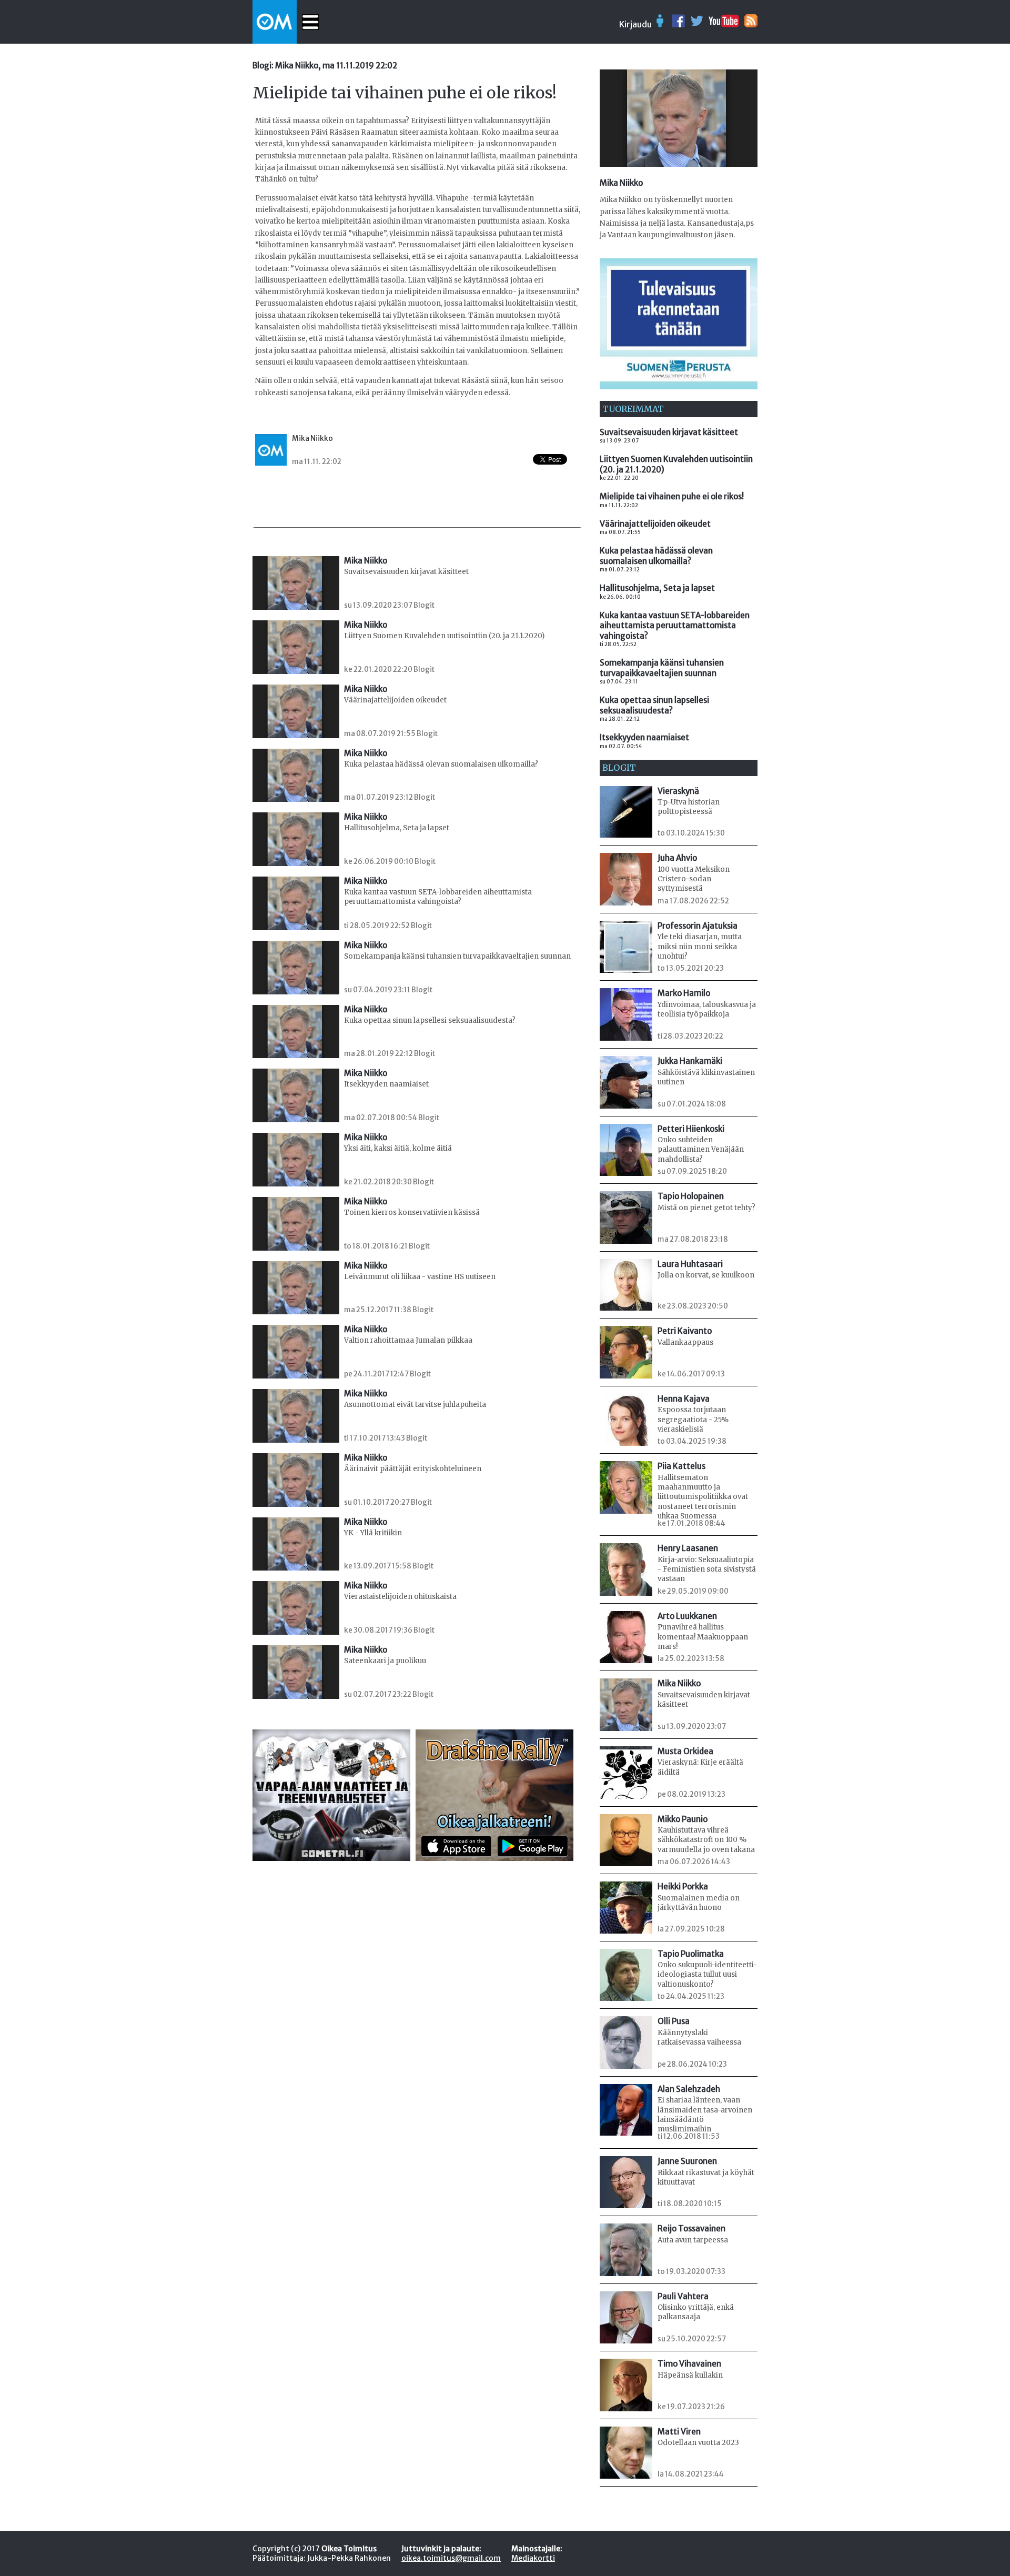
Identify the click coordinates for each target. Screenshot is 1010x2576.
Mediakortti (533, 2558)
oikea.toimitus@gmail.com (451, 2558)
